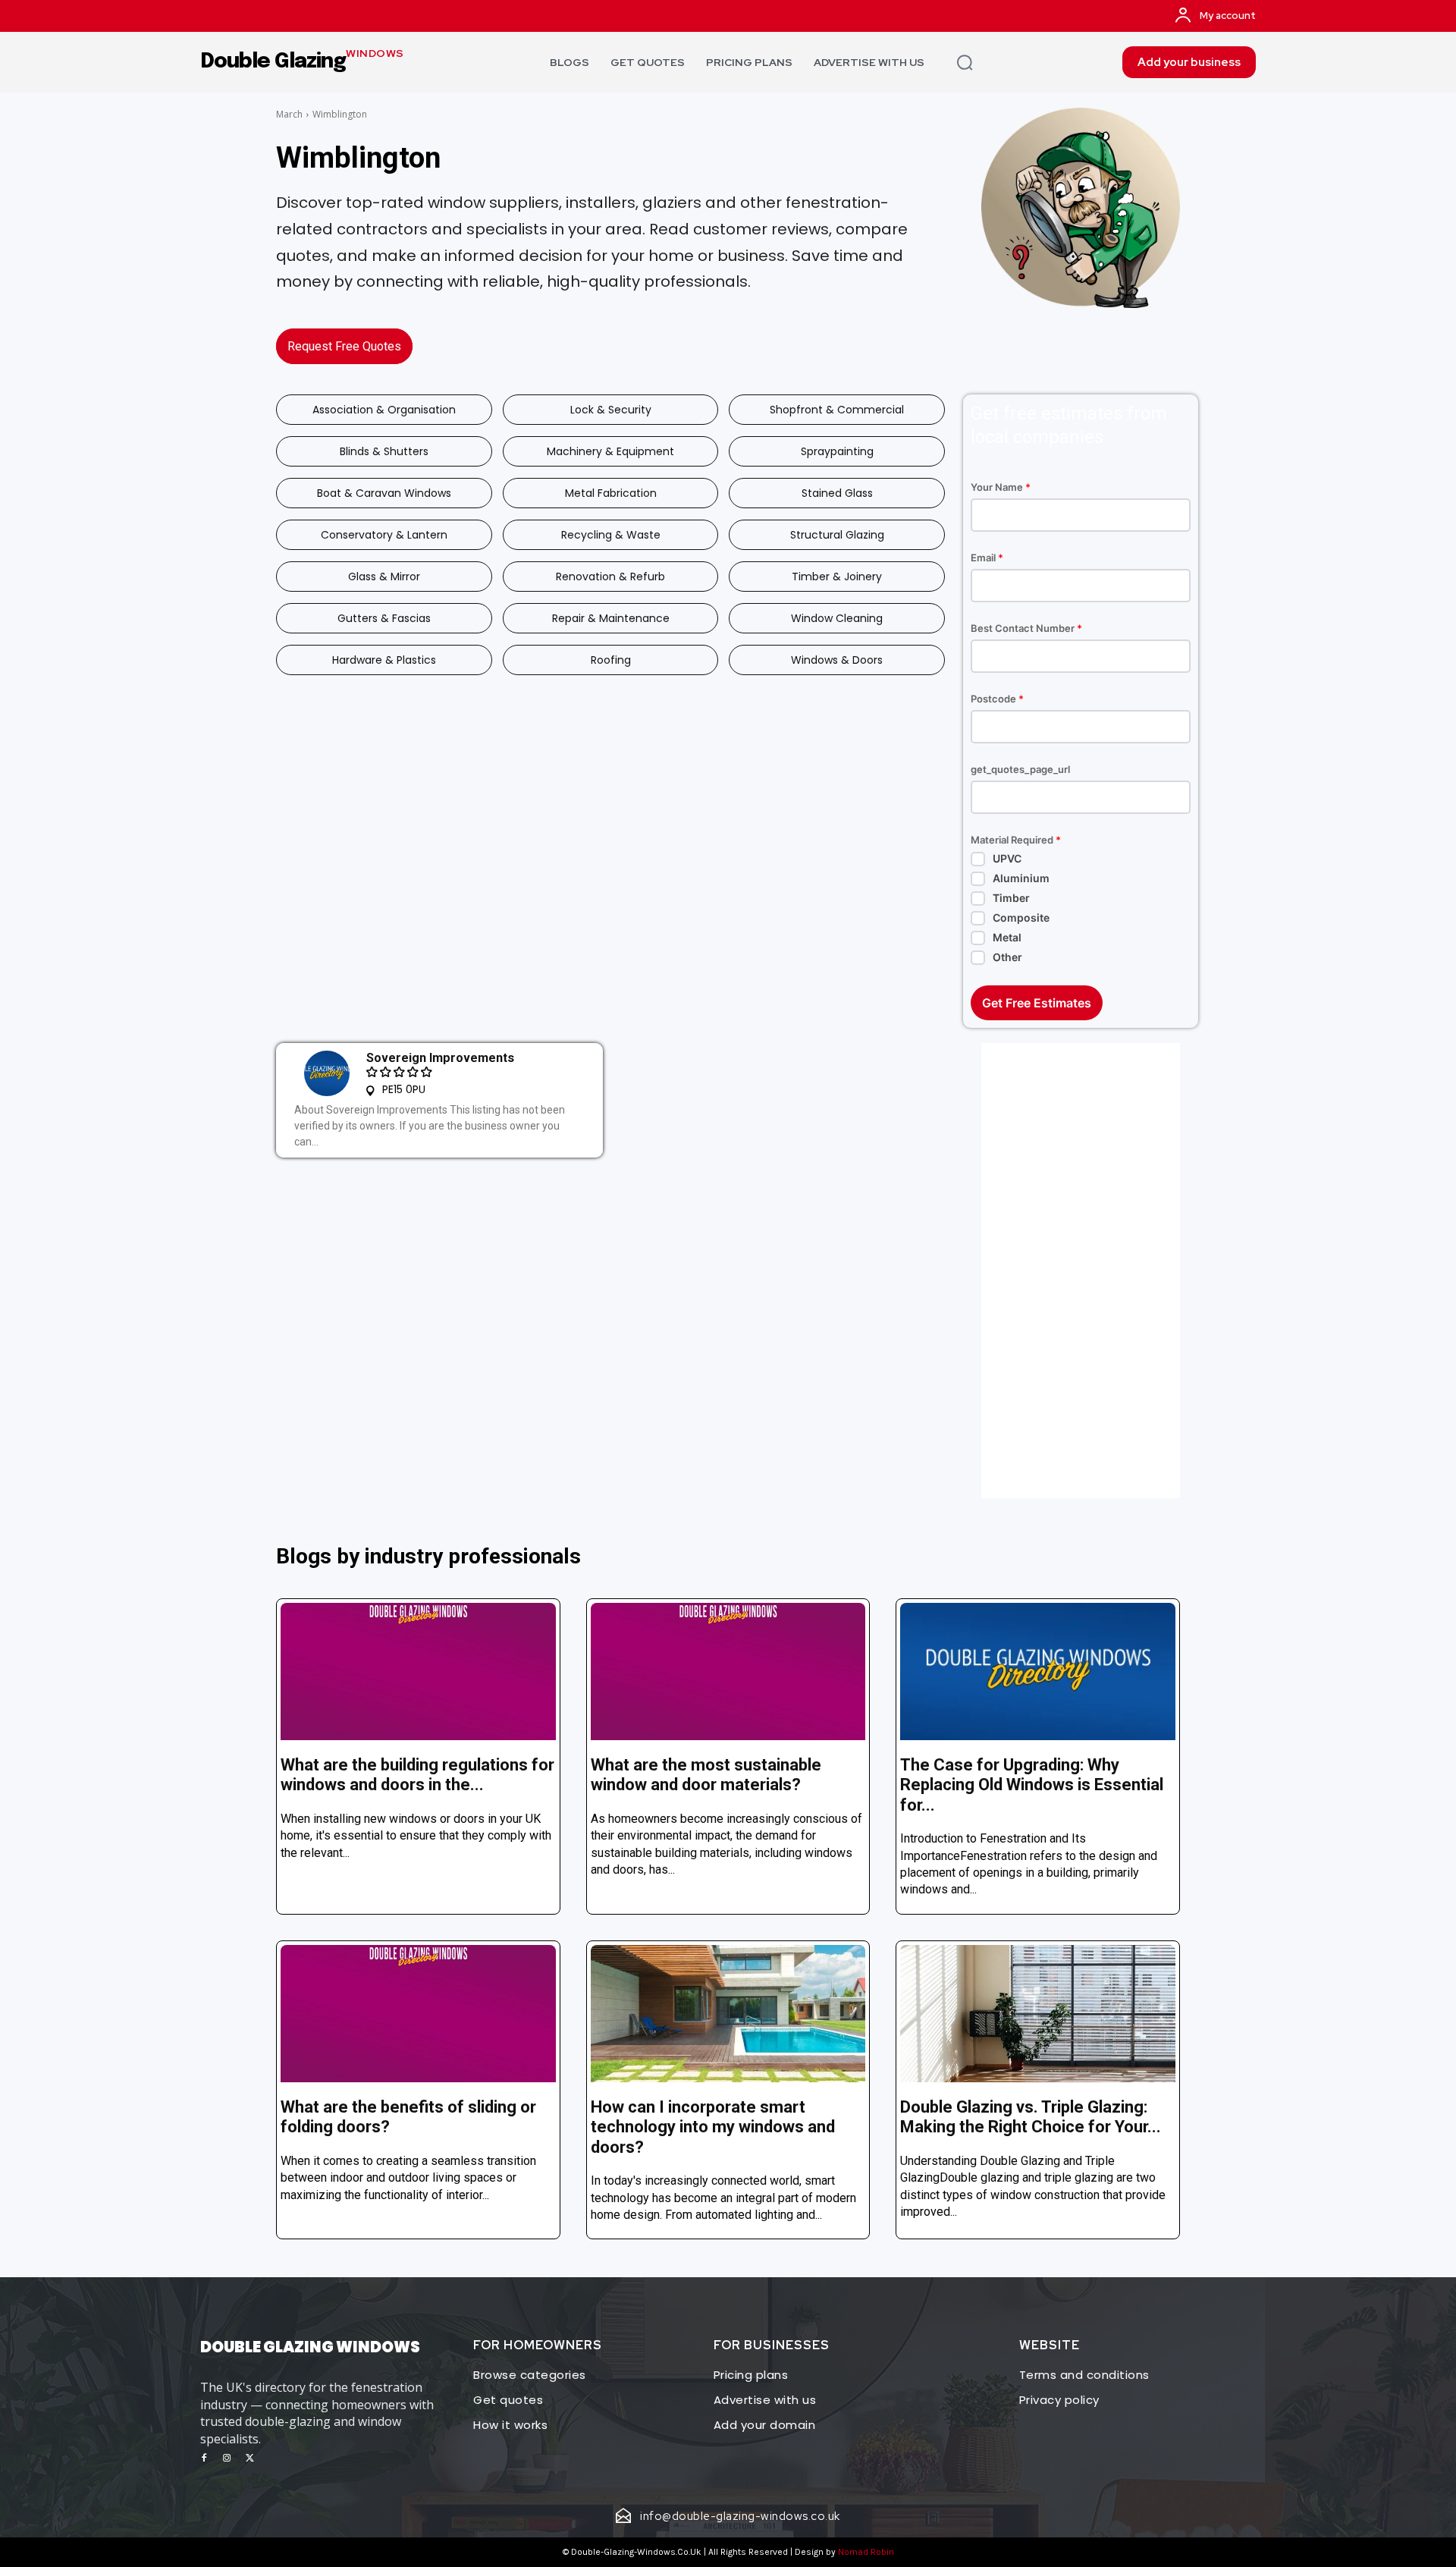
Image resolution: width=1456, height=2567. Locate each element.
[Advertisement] (1081, 1271)
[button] (965, 62)
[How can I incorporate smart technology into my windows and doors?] (728, 2014)
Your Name (1001, 487)
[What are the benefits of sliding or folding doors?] (418, 2014)
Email (987, 558)
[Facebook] (204, 2459)
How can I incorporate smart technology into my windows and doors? (713, 2127)
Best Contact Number (1026, 628)
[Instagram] (227, 2459)
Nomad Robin (866, 2552)
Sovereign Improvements (440, 1058)
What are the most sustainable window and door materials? (706, 1775)
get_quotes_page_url (1020, 770)
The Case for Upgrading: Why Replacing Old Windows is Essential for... (1032, 1785)
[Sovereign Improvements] (327, 1073)
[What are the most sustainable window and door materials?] (728, 1672)
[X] (249, 2459)
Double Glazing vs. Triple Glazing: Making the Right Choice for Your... (1031, 2117)
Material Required (1016, 840)
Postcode (997, 699)
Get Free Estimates (1037, 1003)
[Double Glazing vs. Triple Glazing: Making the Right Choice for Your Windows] (1038, 2014)
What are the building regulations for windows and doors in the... (417, 1775)
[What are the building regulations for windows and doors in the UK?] (418, 1672)
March (289, 114)
